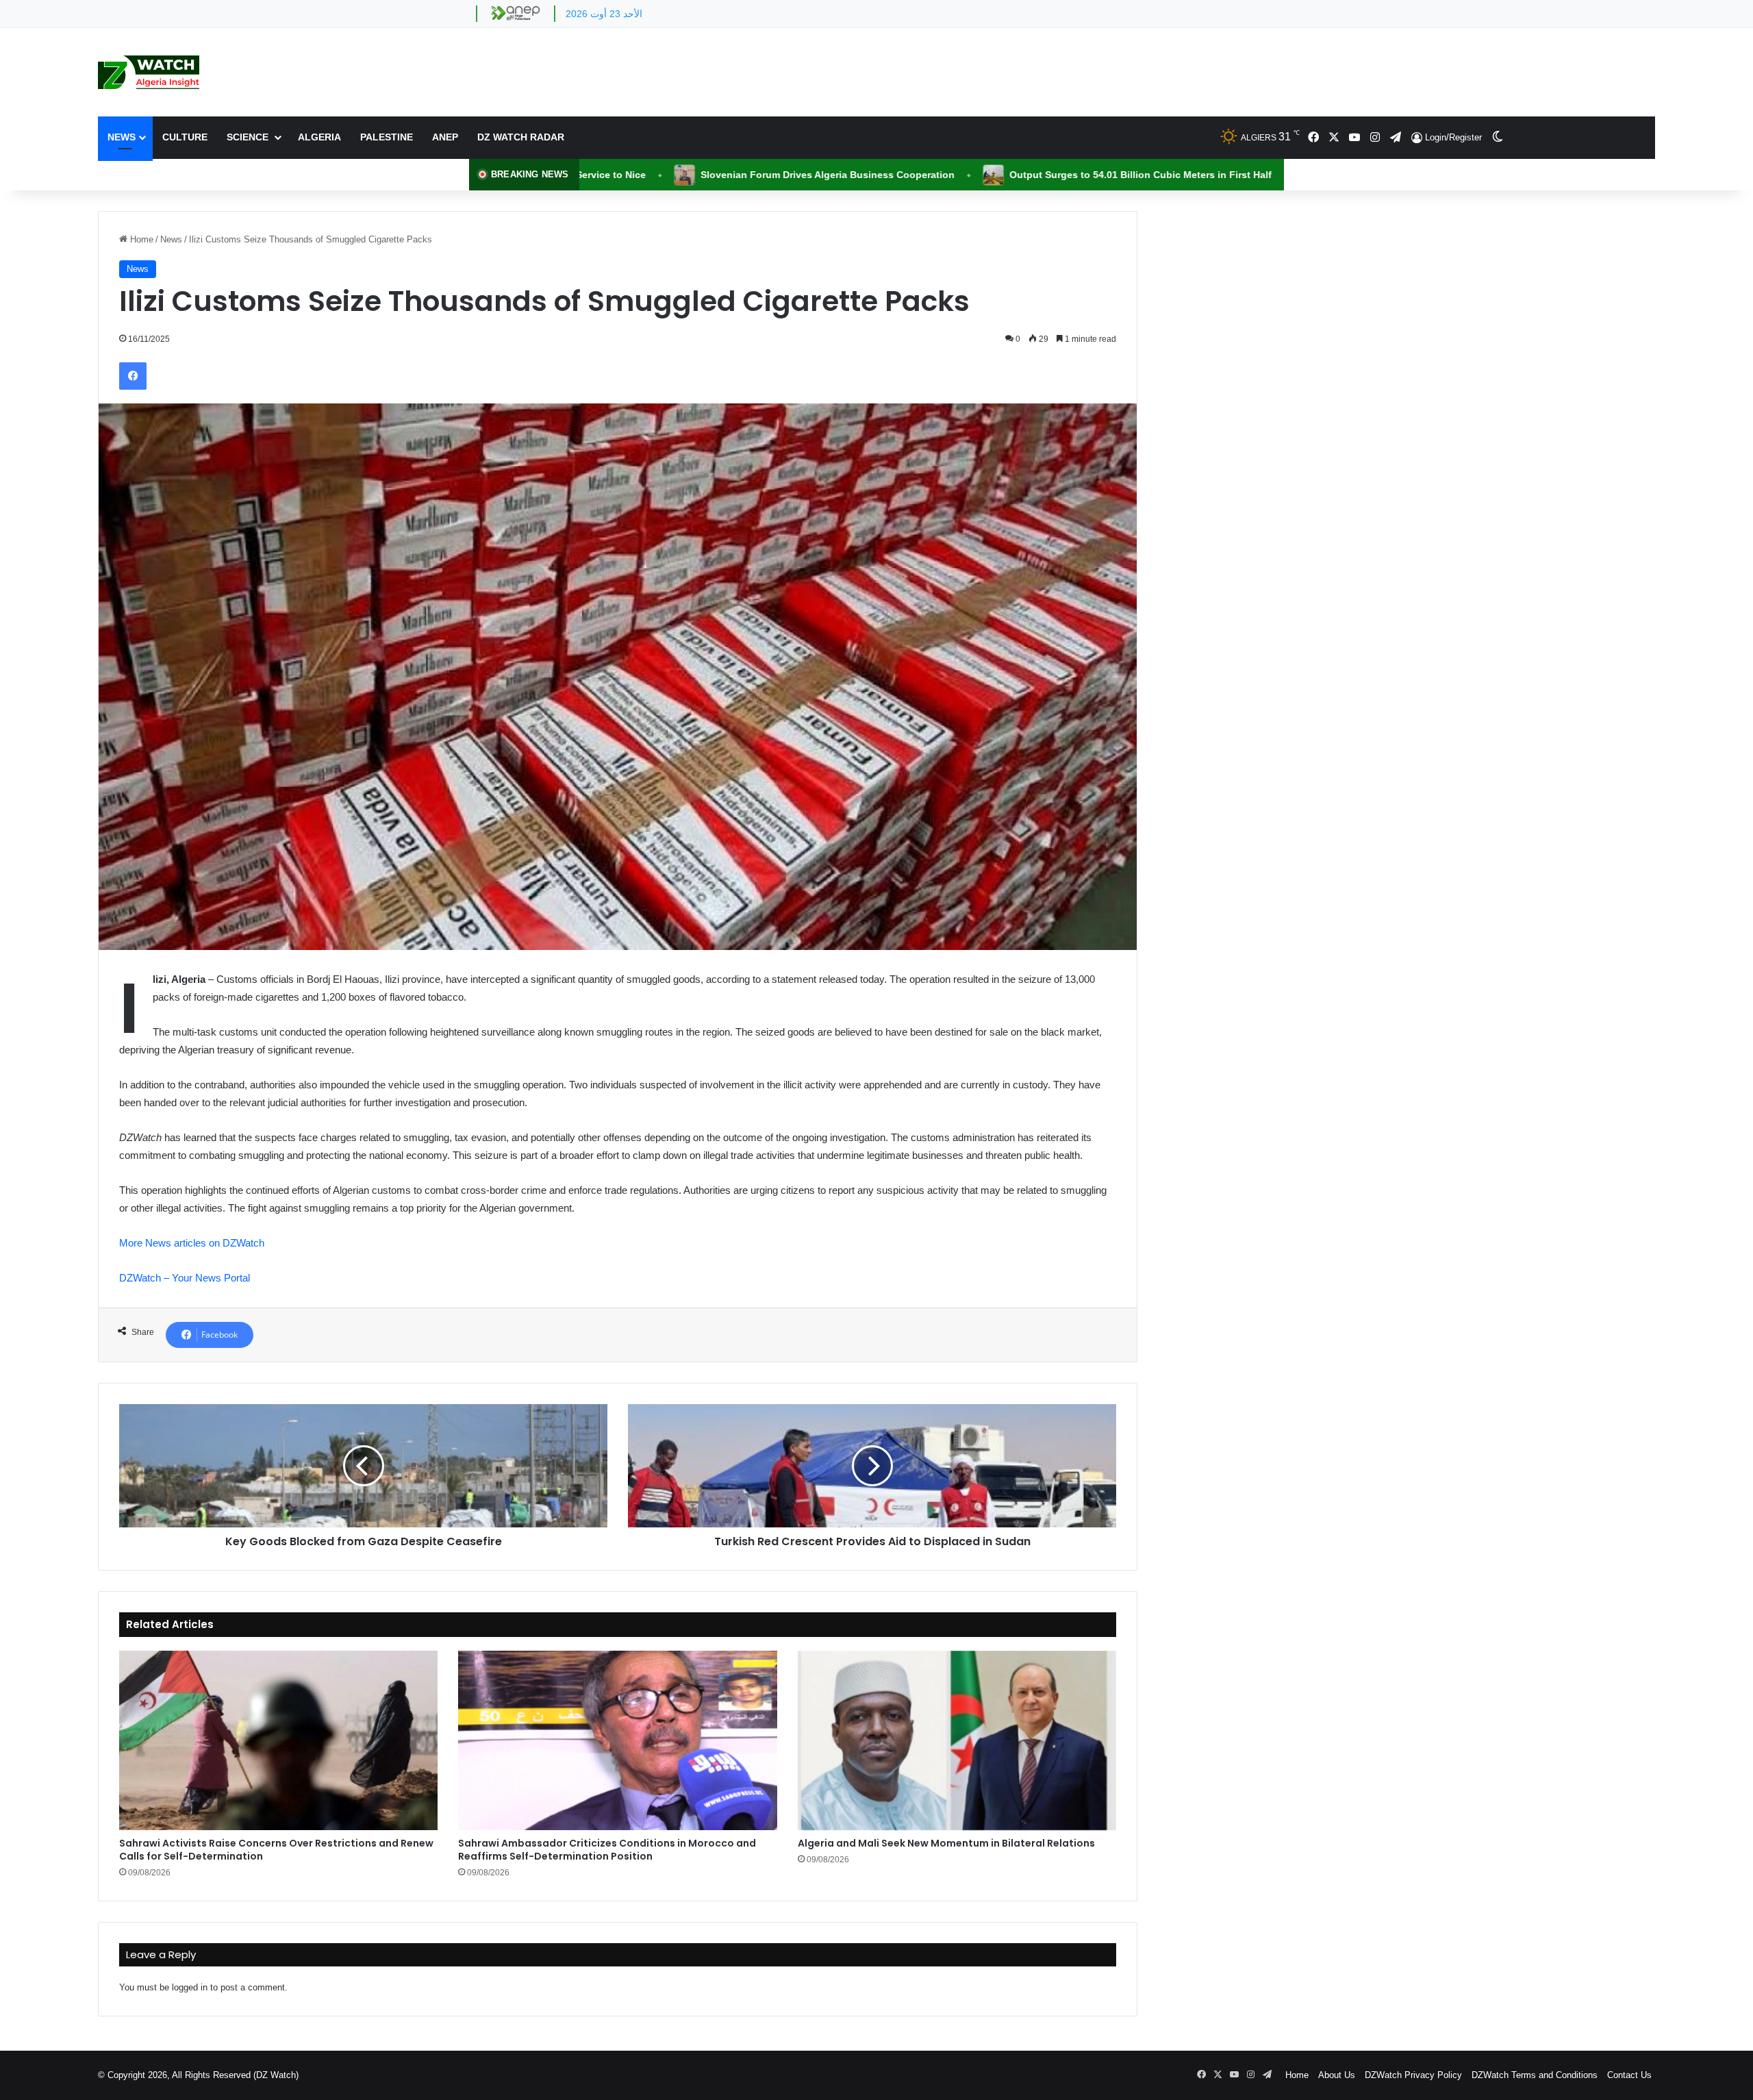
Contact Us (1629, 2075)
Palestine (387, 137)
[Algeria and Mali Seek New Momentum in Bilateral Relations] (957, 1740)
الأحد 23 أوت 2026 (604, 14)
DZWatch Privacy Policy (1413, 2075)
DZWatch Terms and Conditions (1535, 2075)
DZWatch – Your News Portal (185, 1278)
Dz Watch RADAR (521, 137)
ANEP (445, 137)
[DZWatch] (149, 72)
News (122, 137)
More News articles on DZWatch (192, 1243)
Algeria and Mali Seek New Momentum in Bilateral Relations (946, 1843)
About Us (1337, 2075)
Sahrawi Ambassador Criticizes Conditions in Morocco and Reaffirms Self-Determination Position (607, 1850)
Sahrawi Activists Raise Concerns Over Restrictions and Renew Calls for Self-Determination (276, 1850)
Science (249, 137)
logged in (190, 1987)
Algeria (319, 137)
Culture (185, 137)
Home (140, 239)
